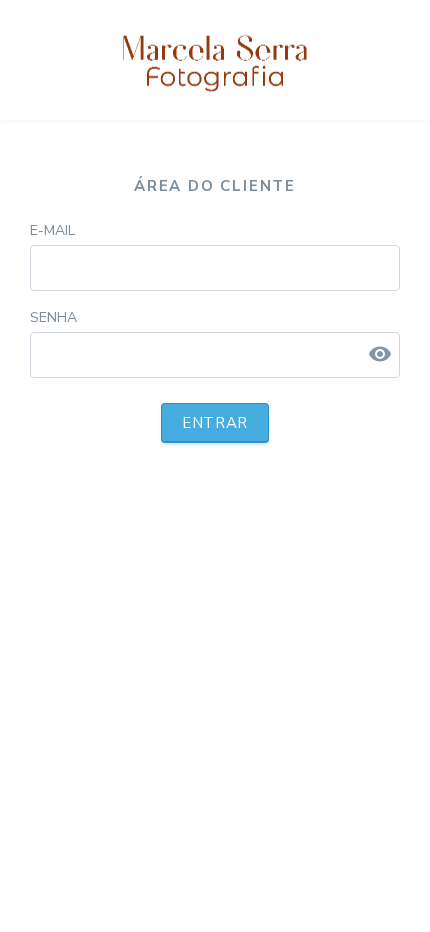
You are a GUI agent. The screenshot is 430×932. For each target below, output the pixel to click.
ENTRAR (215, 423)
